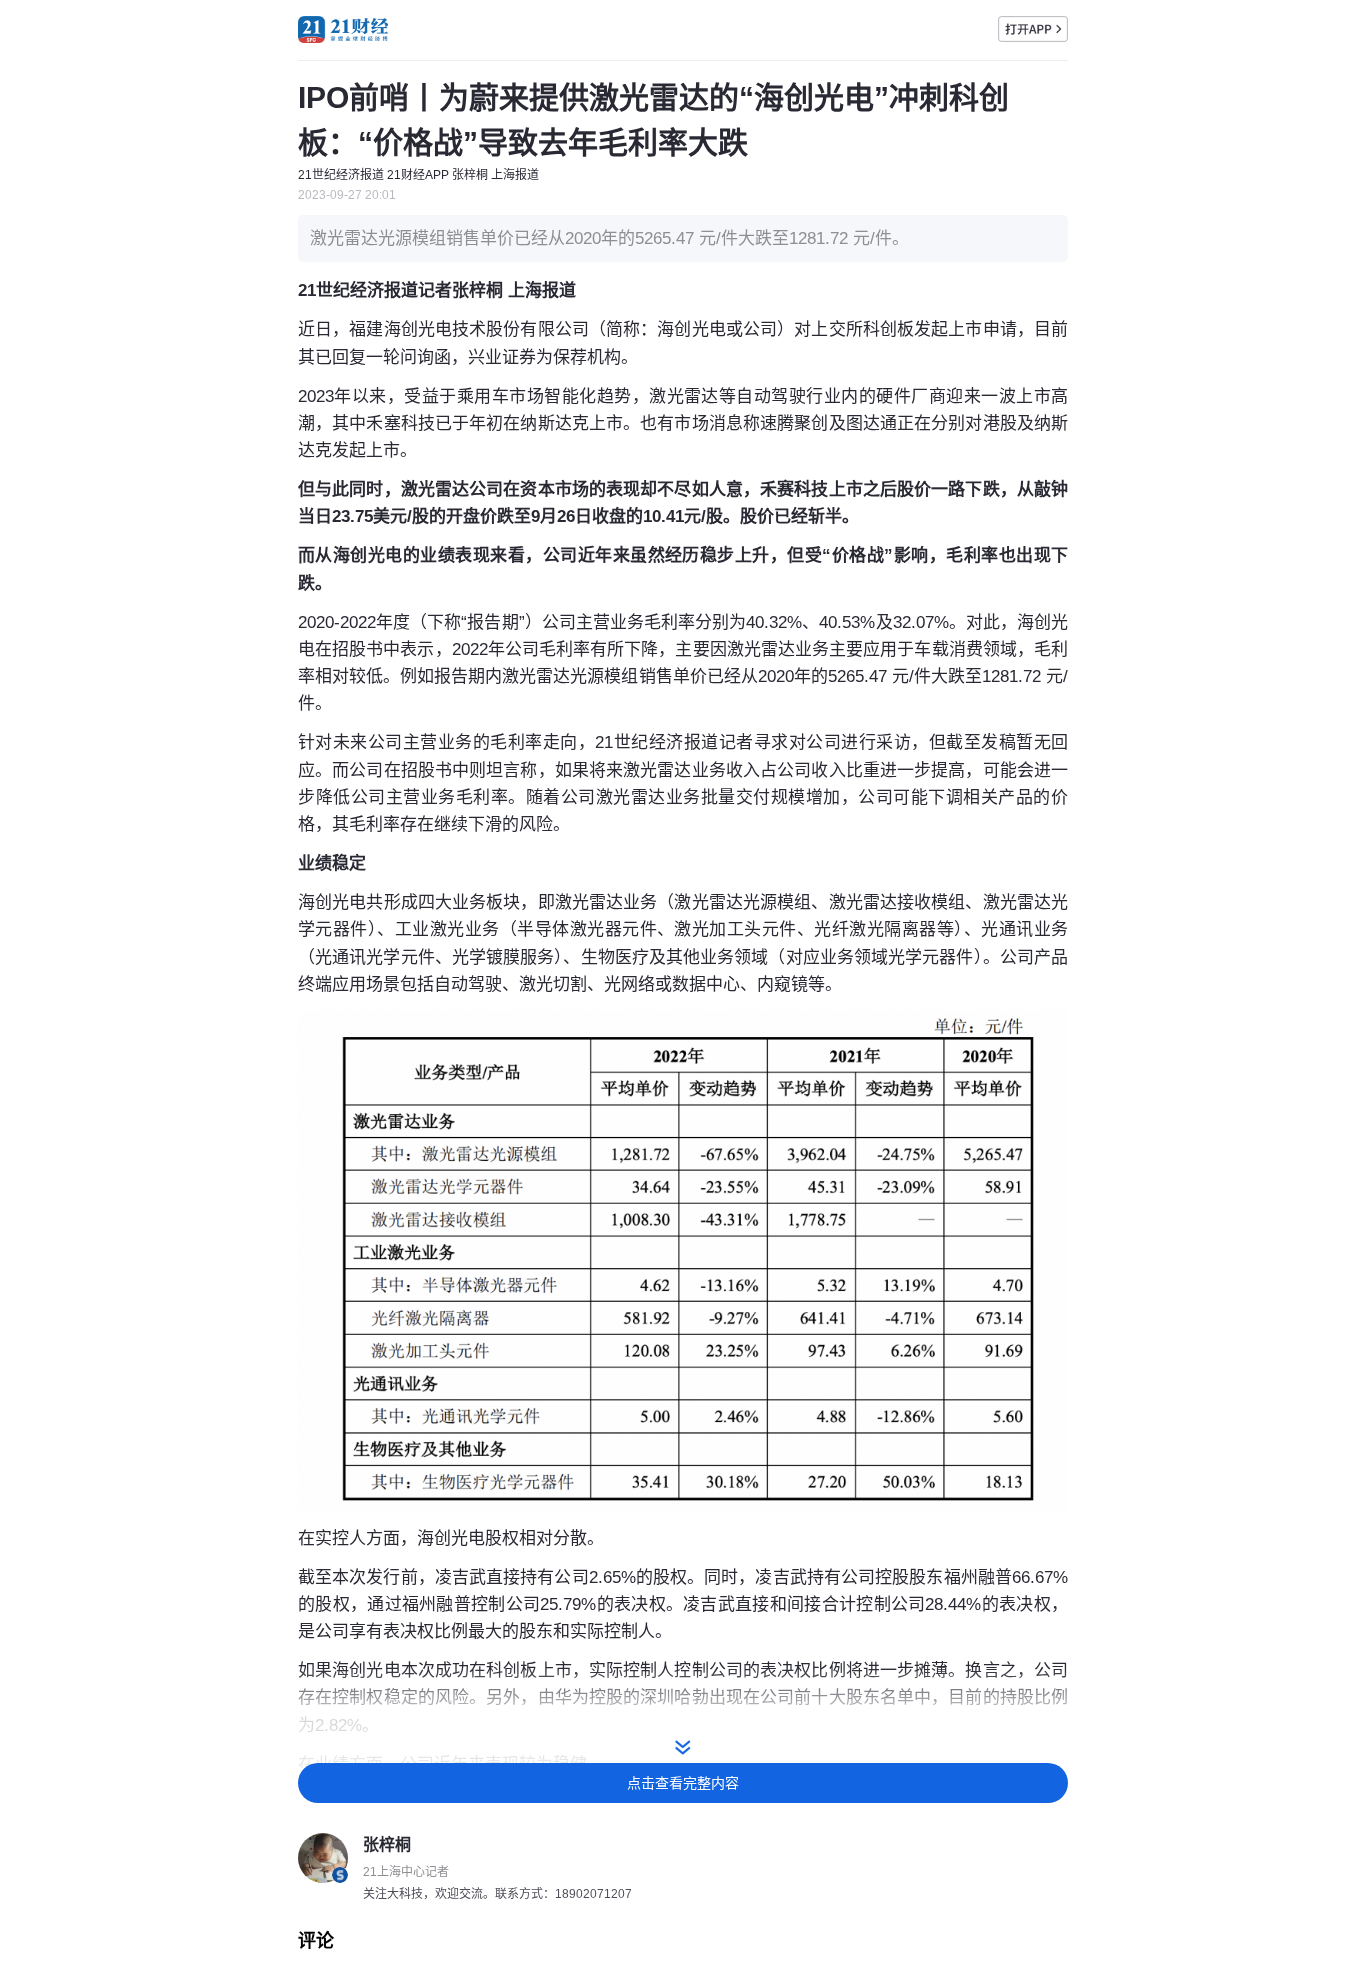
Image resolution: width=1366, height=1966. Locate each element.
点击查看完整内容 (683, 1783)
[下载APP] (1033, 29)
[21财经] (343, 29)
